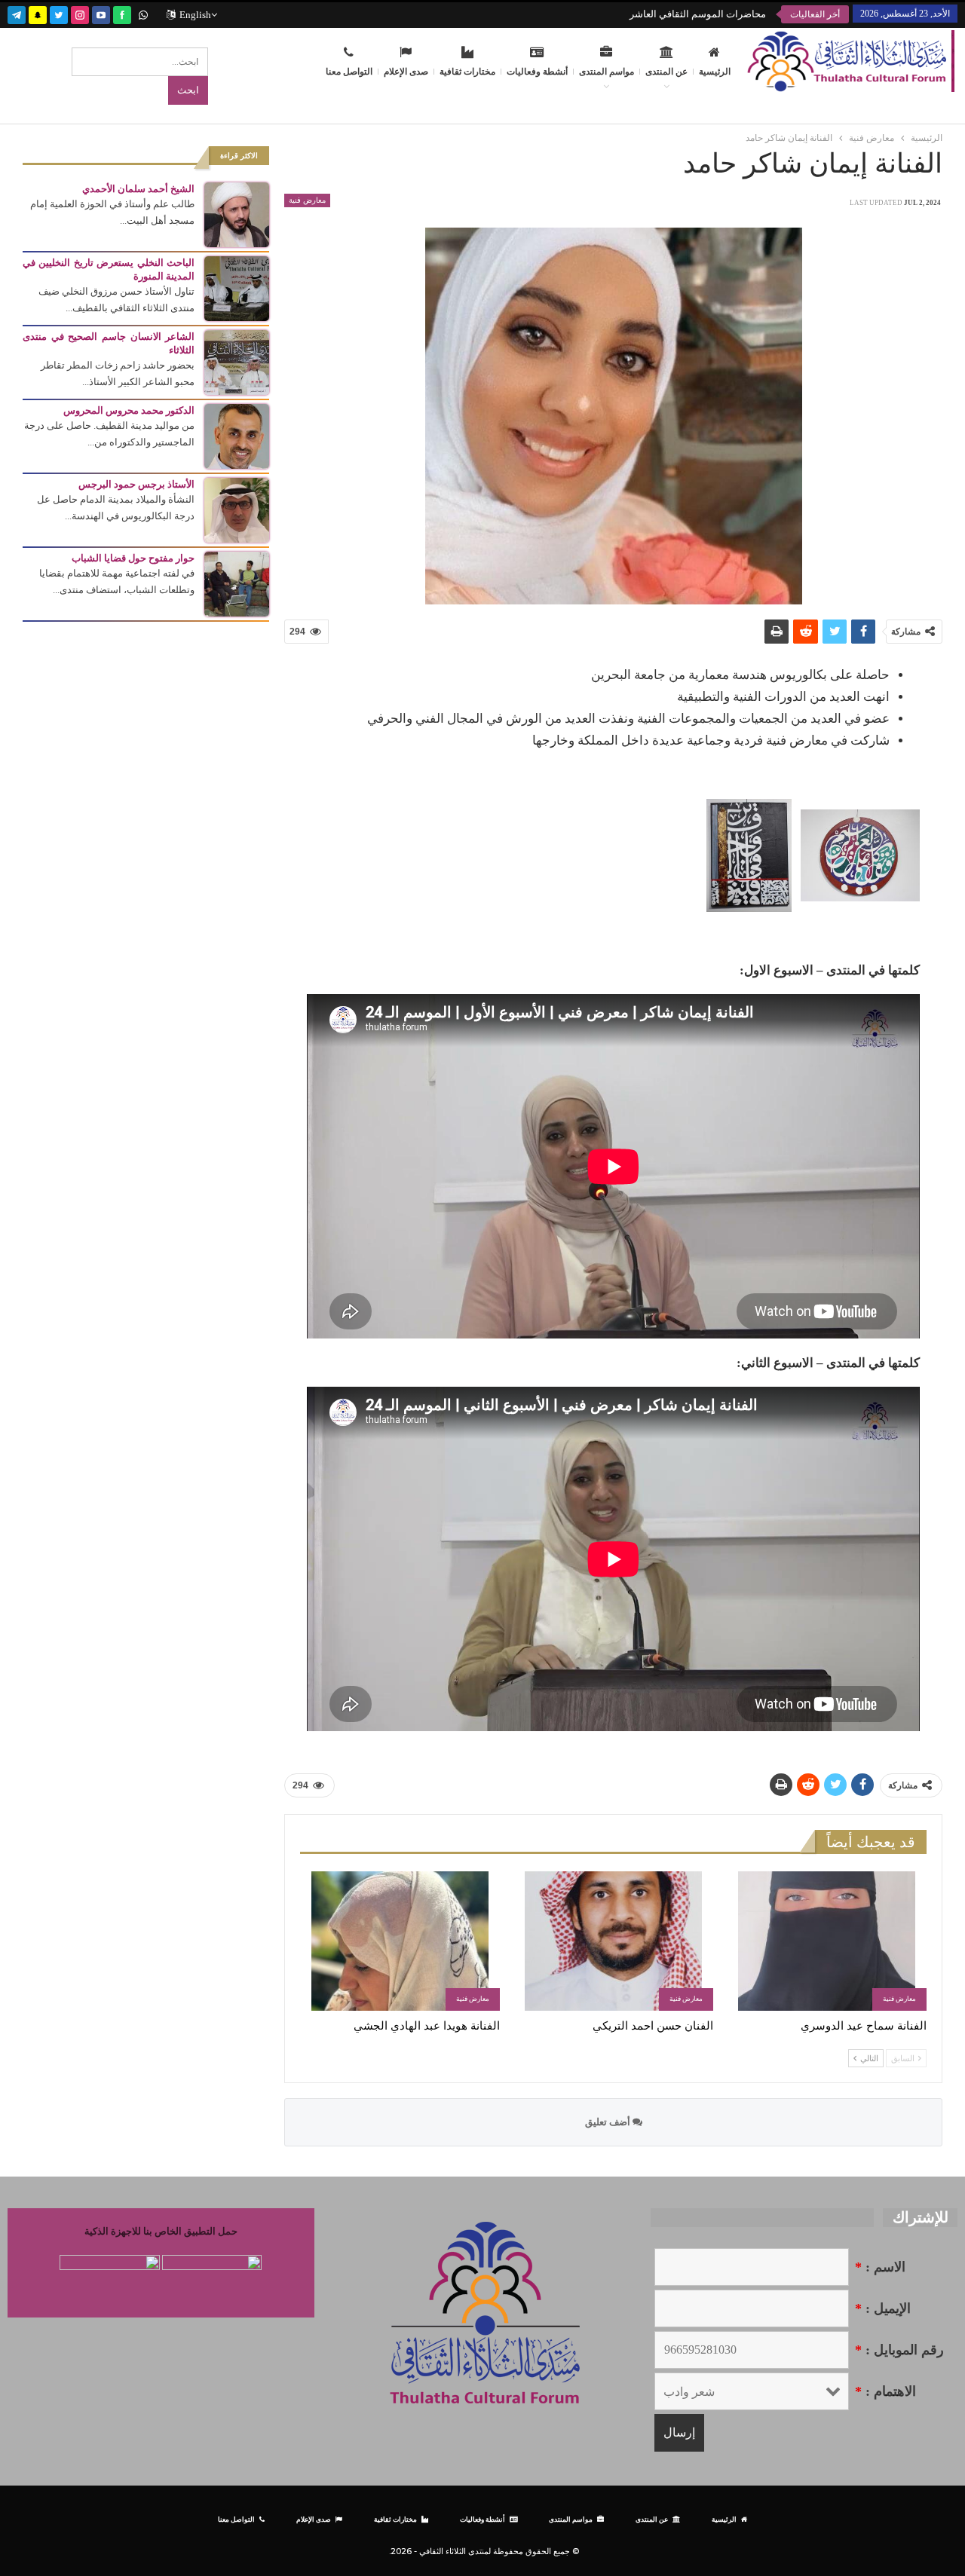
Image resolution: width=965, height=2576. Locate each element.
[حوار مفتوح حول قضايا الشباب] (237, 583)
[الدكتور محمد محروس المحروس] (237, 435)
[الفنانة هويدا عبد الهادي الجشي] (400, 1941)
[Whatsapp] (143, 13)
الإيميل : (883, 2308)
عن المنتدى (666, 72)
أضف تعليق (609, 2122)
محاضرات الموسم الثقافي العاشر (698, 14)
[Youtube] (101, 13)
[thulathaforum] (122, 13)
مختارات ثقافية (467, 72)
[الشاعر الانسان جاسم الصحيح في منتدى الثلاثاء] (237, 361)
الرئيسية (715, 72)
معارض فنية (307, 200)
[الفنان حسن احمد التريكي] (613, 1941)
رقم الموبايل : (899, 2350)
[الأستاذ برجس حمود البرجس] (237, 509)
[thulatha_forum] (80, 13)
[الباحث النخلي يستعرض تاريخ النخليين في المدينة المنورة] (237, 288)
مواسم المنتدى (607, 72)
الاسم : (880, 2267)
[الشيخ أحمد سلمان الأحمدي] (237, 214)
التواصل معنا (349, 72)
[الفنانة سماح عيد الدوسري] (827, 1941)
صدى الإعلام (406, 72)
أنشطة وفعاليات (537, 72)
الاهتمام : (885, 2391)
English (195, 15)
